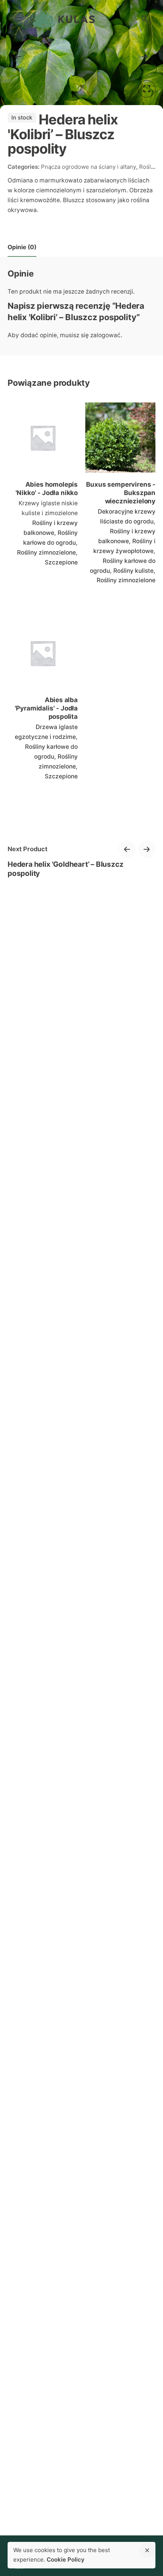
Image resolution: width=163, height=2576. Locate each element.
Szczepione (61, 562)
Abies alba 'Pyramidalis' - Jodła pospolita (46, 708)
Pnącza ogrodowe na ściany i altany (89, 167)
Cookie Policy (66, 2559)
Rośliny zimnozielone (46, 552)
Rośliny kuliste (133, 571)
